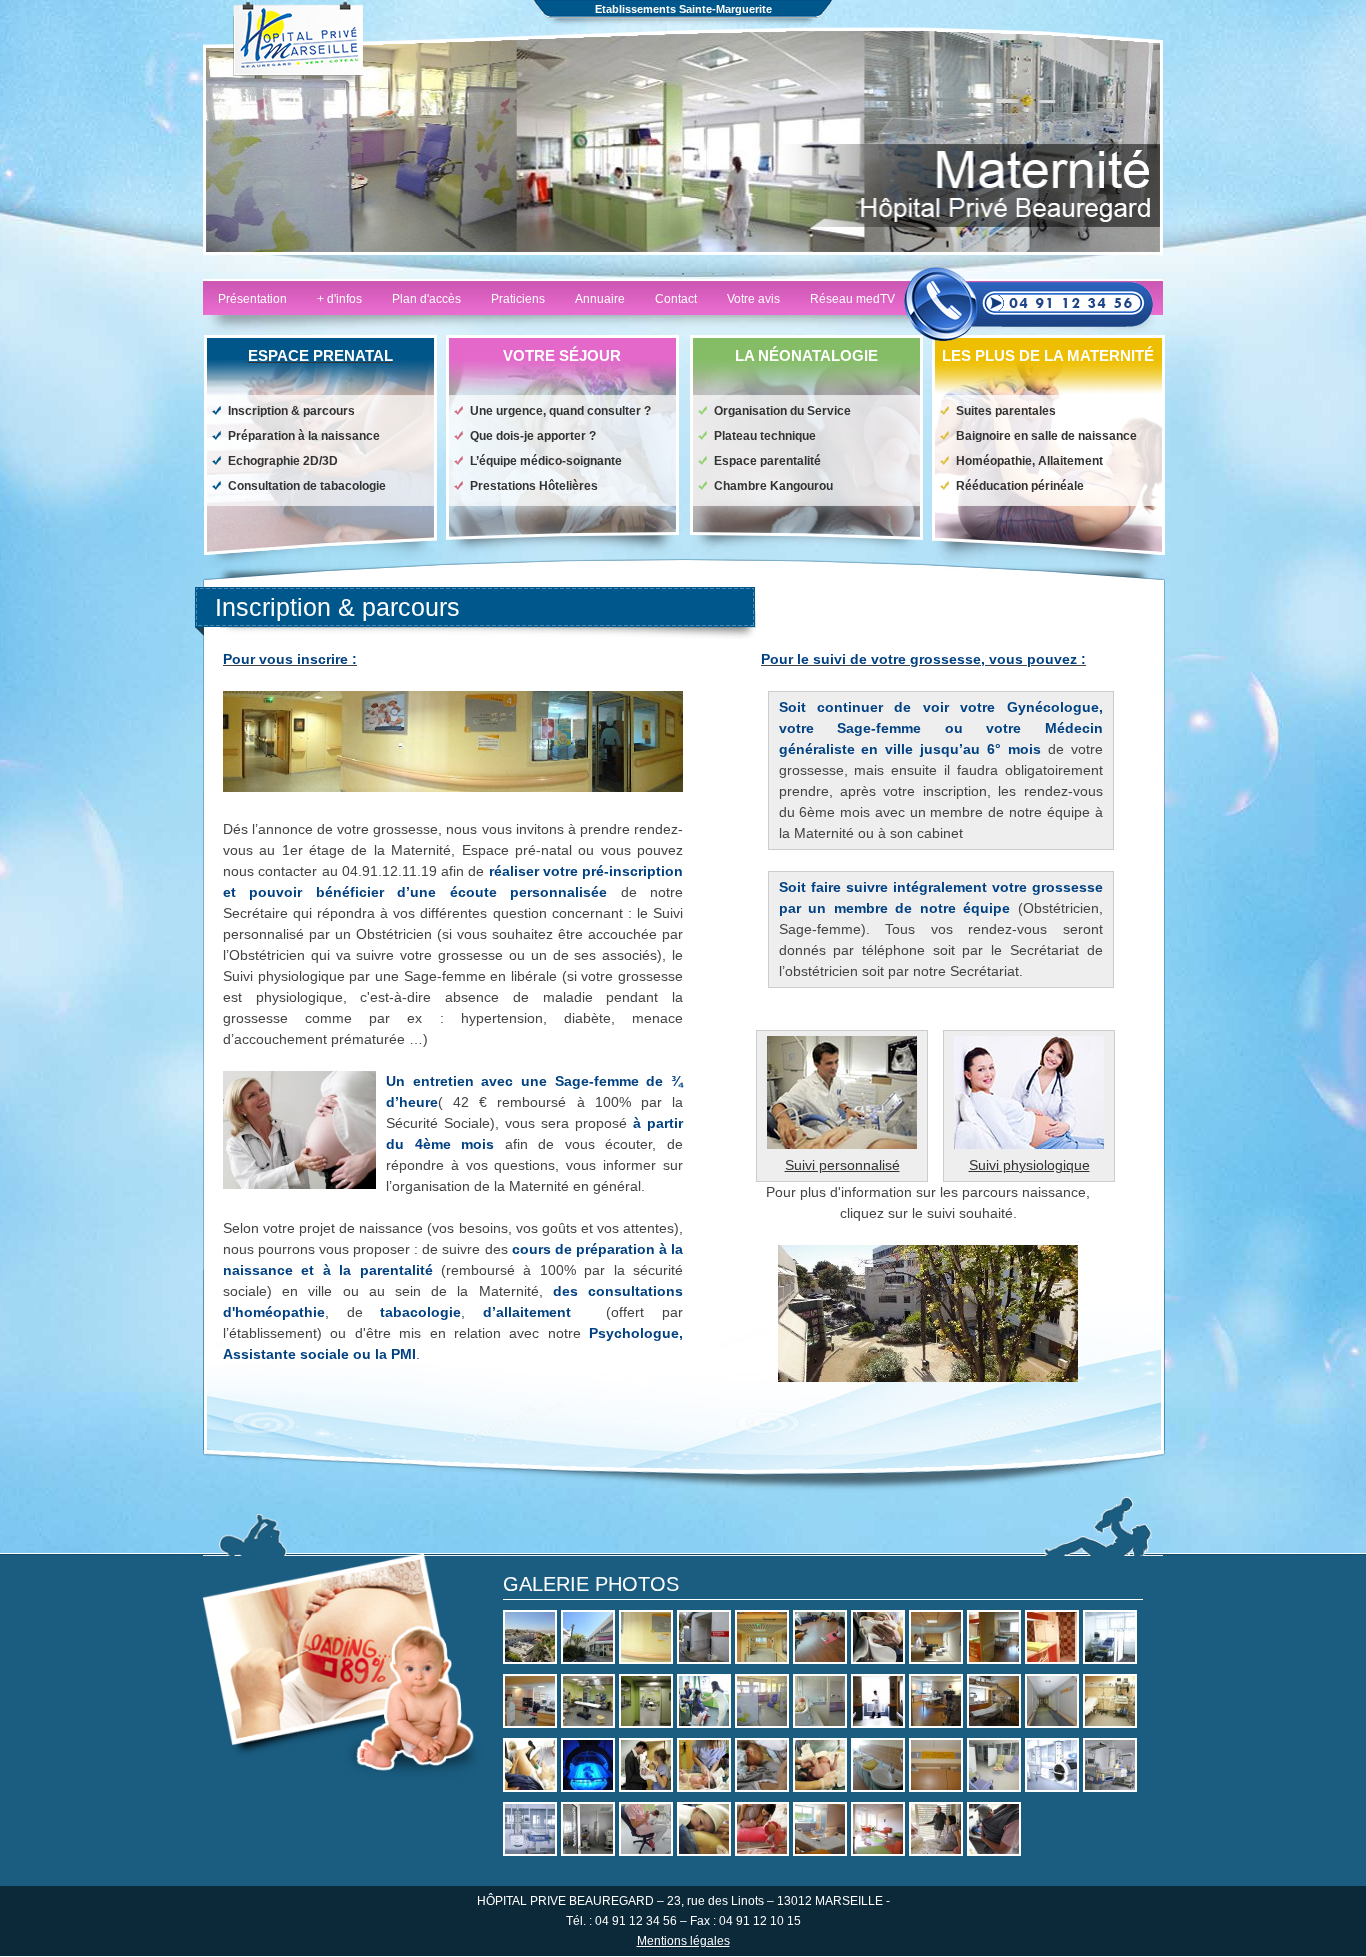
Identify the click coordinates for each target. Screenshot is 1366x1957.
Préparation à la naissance (304, 436)
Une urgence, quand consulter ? (560, 411)
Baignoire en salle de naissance (1046, 436)
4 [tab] (683, 274)
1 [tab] (593, 274)
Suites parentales (1006, 411)
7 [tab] (773, 274)
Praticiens (518, 299)
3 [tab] (653, 274)
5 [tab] (713, 274)
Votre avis (753, 299)
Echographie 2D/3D (283, 461)
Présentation (252, 299)
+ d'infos (339, 299)
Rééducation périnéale (1020, 486)
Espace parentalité (767, 461)
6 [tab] (743, 274)
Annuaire (600, 299)
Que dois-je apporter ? (533, 436)
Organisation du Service (782, 411)
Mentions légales (683, 1941)
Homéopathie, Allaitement (1029, 461)
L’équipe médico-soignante (546, 461)
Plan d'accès (426, 299)
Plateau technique (765, 436)
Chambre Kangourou (773, 486)
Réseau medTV (852, 299)
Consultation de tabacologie (307, 486)
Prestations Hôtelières (534, 486)
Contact (676, 299)
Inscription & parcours (291, 411)
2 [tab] (623, 274)
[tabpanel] (683, 141)
